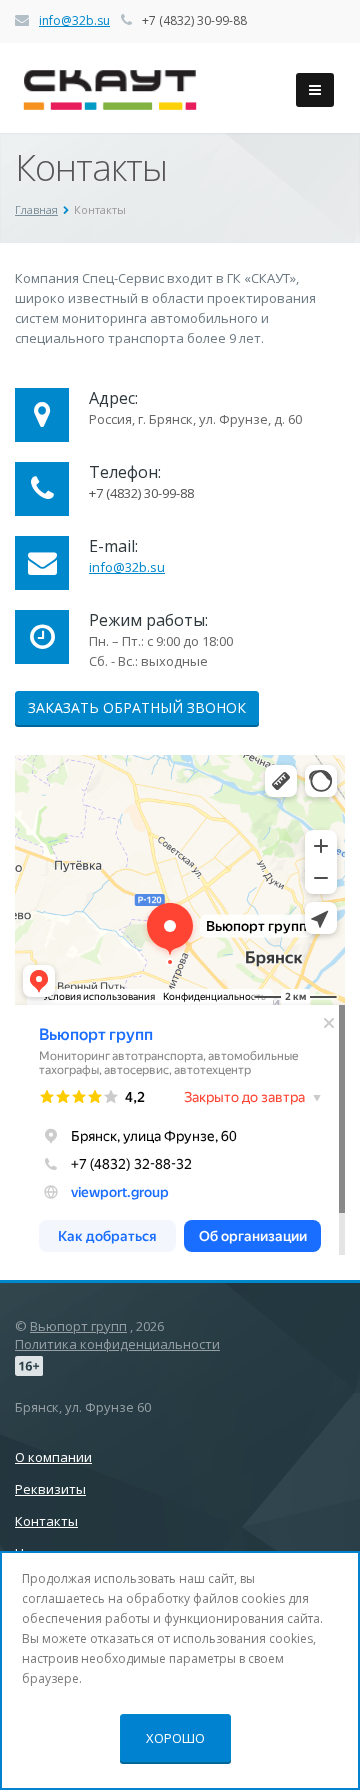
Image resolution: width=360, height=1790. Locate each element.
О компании (53, 1457)
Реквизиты (50, 1489)
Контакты (46, 1521)
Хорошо (175, 1738)
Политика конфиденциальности (117, 1344)
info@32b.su (74, 20)
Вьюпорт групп (78, 1326)
